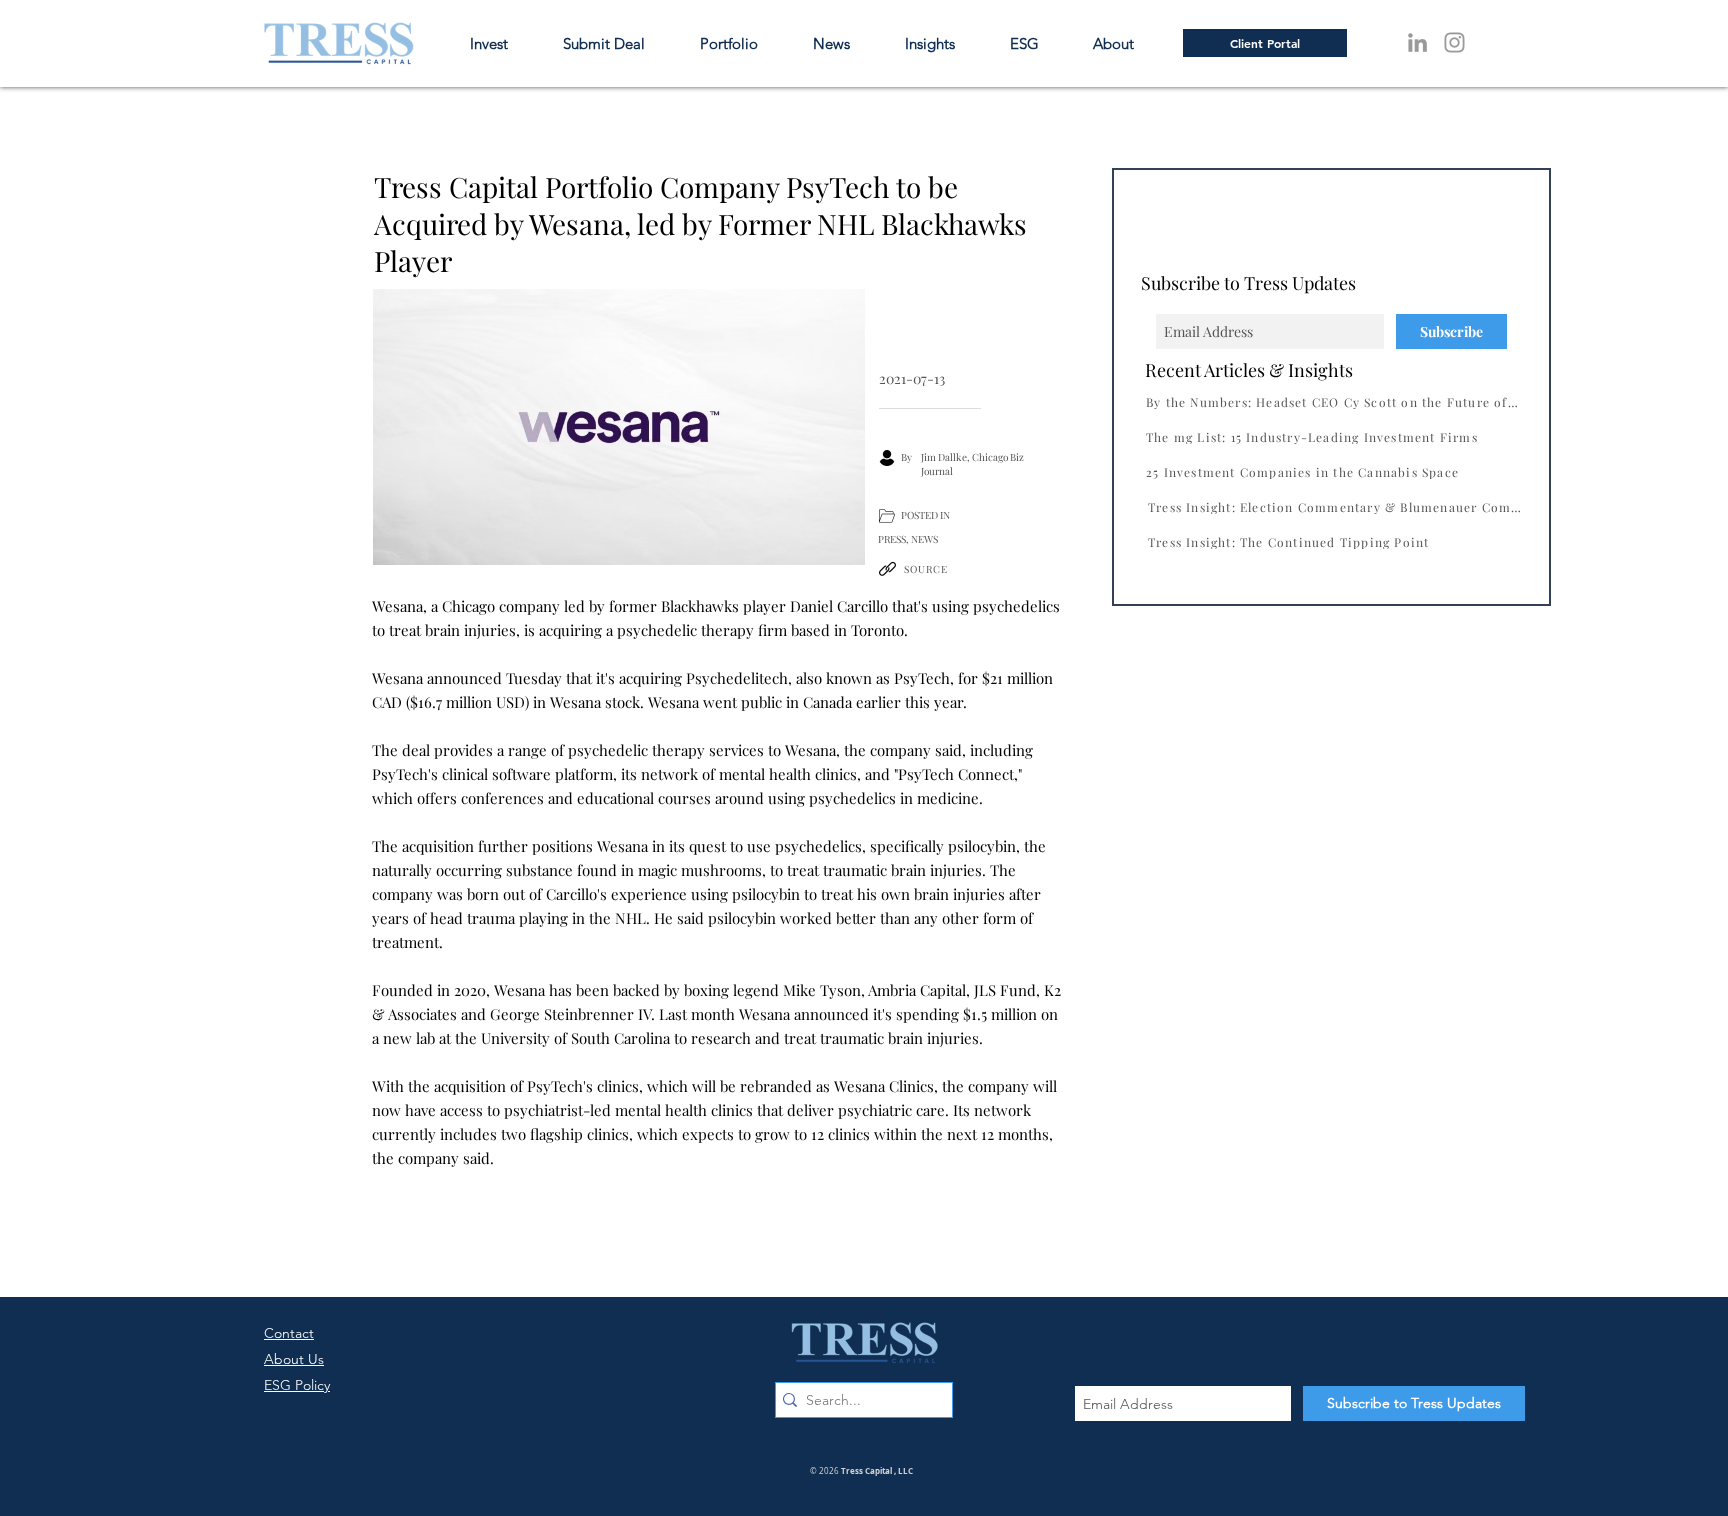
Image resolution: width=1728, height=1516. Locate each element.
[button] (1125, 43)
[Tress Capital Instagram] (1454, 42)
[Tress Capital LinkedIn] (1417, 42)
